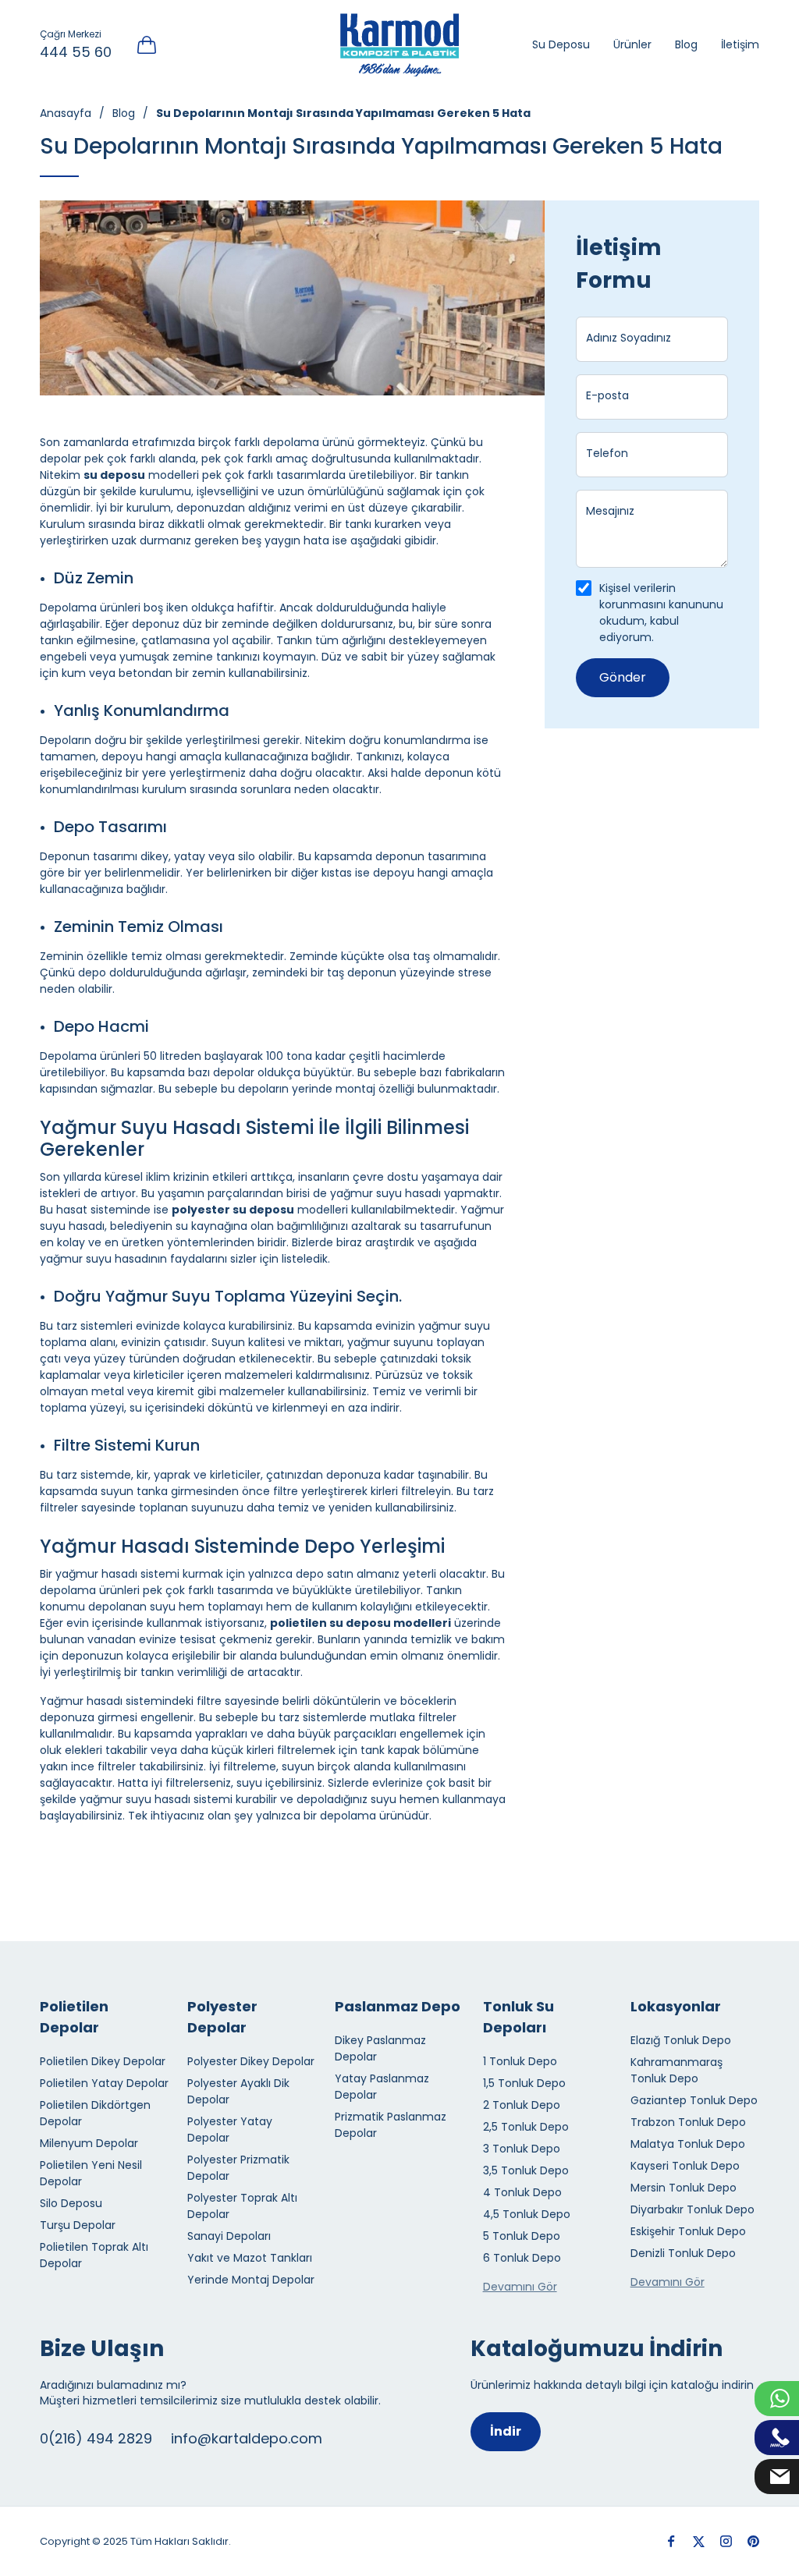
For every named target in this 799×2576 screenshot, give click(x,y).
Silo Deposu (71, 2203)
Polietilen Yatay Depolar (104, 2083)
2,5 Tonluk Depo (526, 2127)
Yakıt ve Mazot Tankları (250, 2258)
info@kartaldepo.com (247, 2438)
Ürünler (632, 44)
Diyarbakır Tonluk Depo (692, 2209)
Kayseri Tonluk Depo (685, 2166)
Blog (686, 44)
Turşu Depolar (78, 2225)
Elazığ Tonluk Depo (681, 2040)
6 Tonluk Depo (522, 2258)
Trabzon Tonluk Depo (688, 2122)
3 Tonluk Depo (522, 2149)
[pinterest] (753, 2541)
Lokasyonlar (676, 2006)
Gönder (623, 677)
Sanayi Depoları (229, 2236)
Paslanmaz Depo (398, 2006)
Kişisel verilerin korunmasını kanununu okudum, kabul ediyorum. (661, 613)
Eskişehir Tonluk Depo (688, 2231)
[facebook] (671, 2541)
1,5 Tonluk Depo (524, 2083)
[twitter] (699, 2541)
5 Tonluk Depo (522, 2236)
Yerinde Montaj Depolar (251, 2280)
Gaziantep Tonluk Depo (694, 2100)
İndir (506, 2431)
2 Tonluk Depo (522, 2105)
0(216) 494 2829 (96, 2438)
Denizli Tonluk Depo (683, 2253)
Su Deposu (561, 44)
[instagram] (726, 2541)
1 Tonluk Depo (520, 2061)
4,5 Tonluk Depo (527, 2214)
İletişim (740, 44)
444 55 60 (76, 52)
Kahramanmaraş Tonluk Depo (676, 2070)
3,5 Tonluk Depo (526, 2170)
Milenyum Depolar (89, 2143)
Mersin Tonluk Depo (684, 2188)
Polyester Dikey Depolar (251, 2061)
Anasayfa (66, 113)
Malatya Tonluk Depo (688, 2144)
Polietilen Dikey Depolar (103, 2061)
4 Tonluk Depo (522, 2192)
